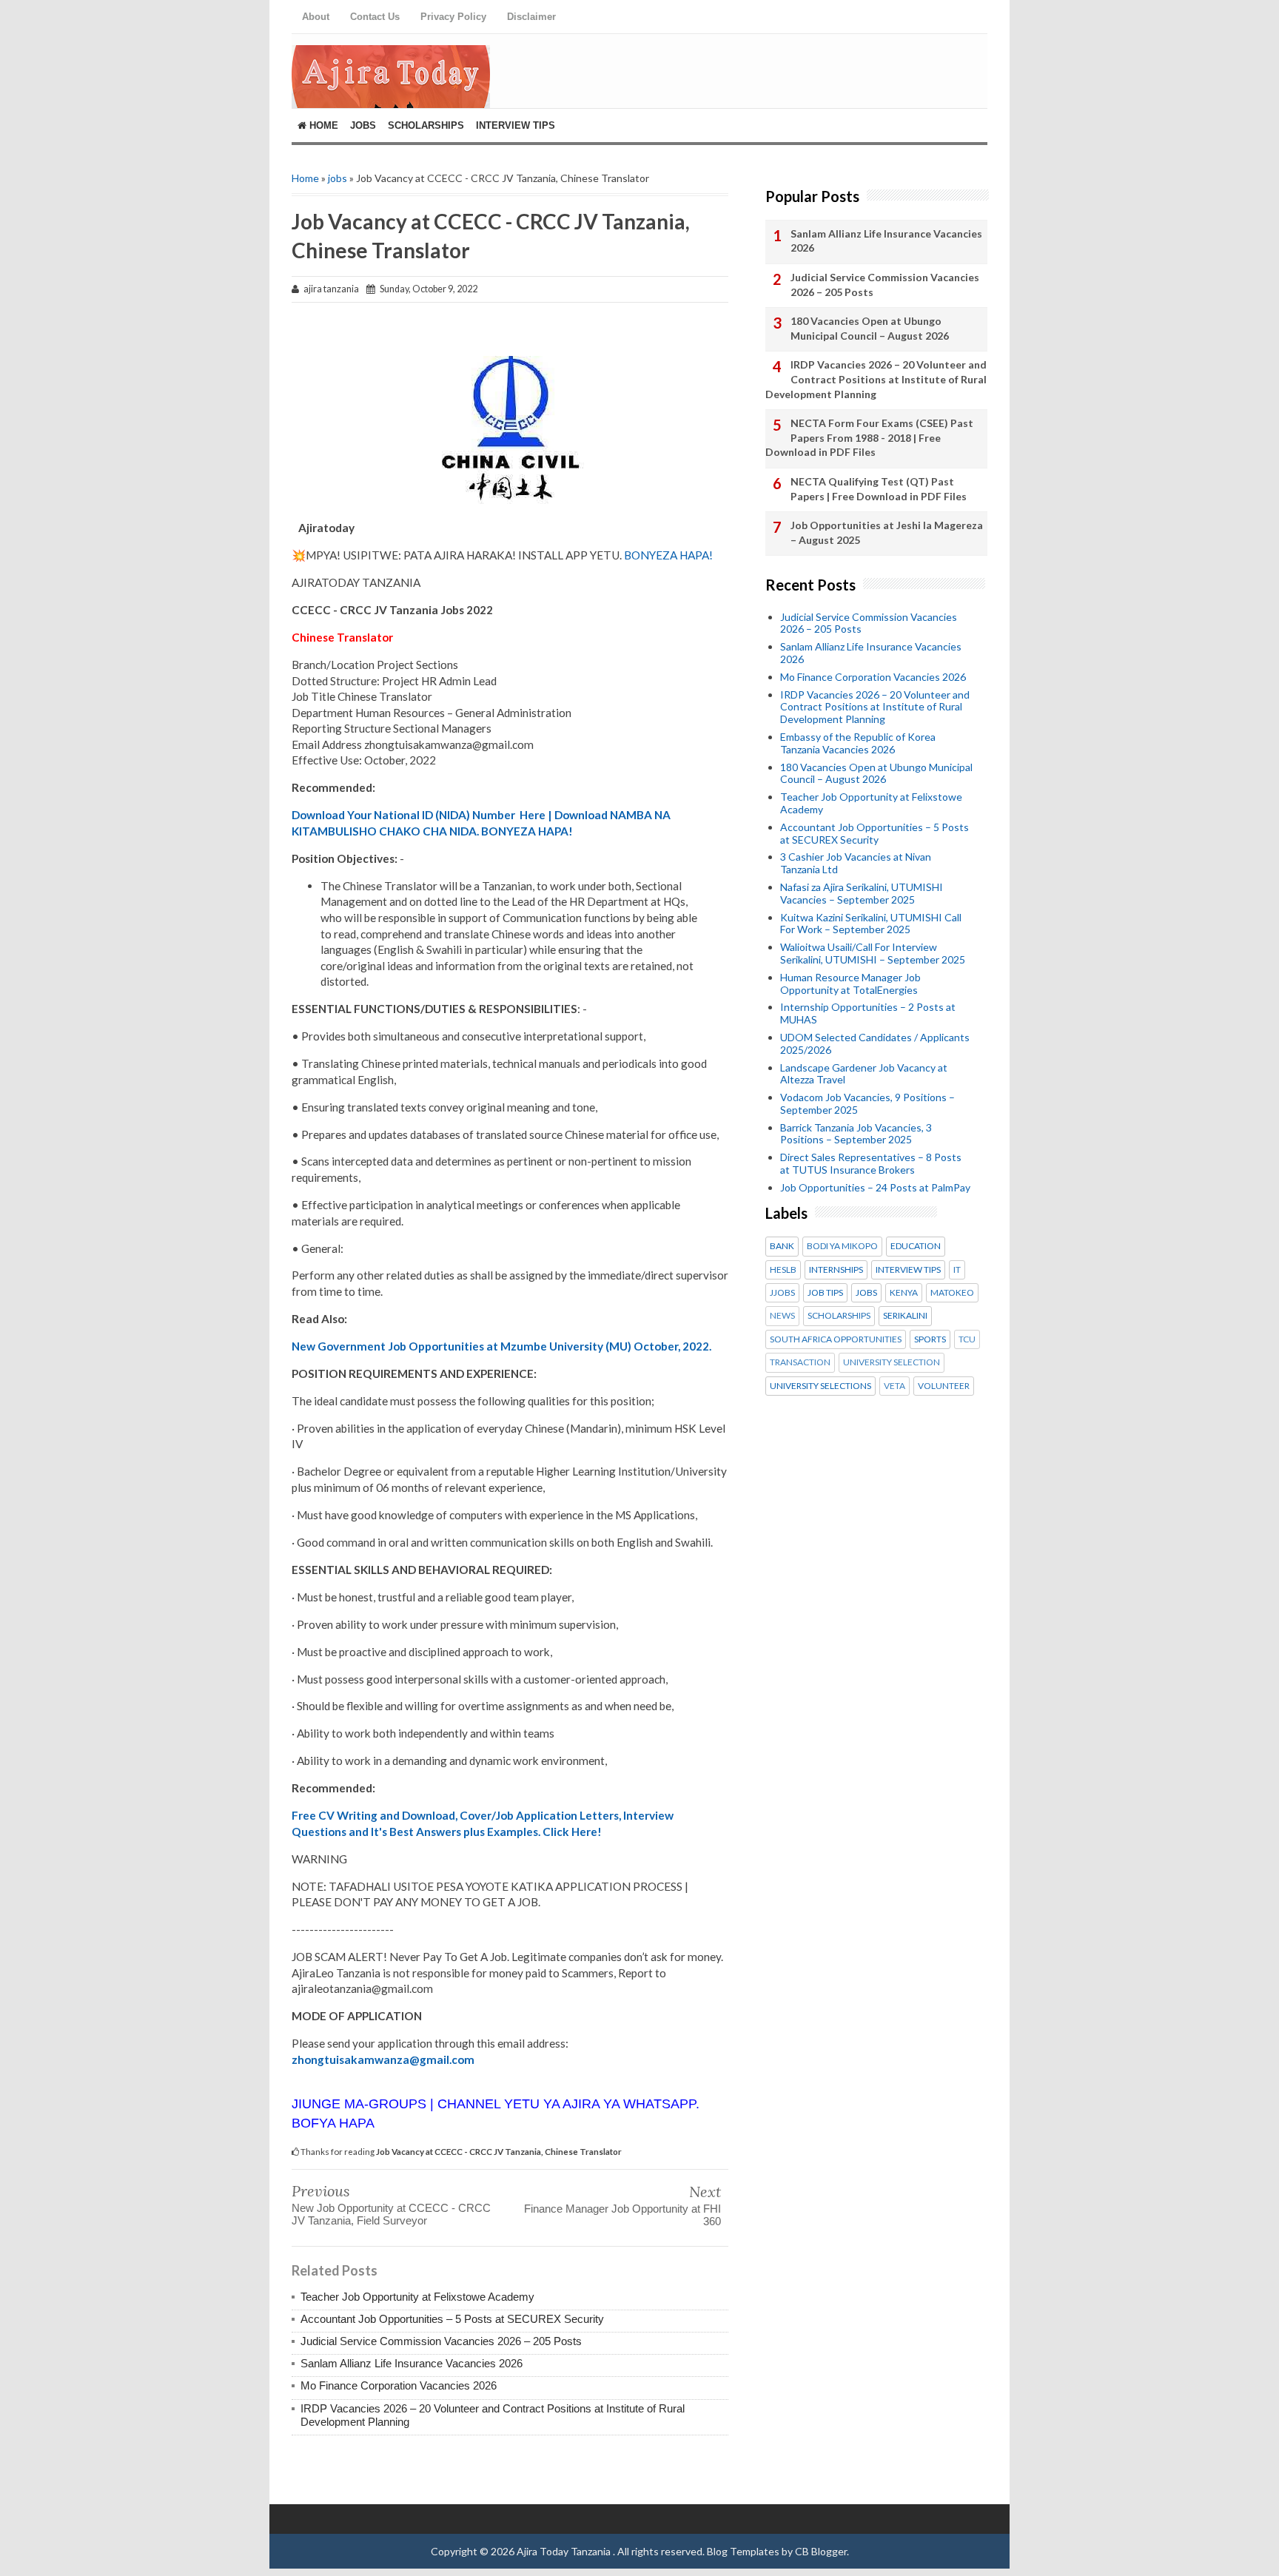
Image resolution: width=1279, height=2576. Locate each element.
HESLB (783, 1270)
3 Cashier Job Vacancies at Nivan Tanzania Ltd (856, 863)
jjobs (782, 1293)
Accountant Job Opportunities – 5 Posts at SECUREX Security (452, 2319)
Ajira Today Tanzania (565, 2551)
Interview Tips (516, 125)
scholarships (839, 1316)
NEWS (782, 1316)
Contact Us (375, 17)
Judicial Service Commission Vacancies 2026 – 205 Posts (441, 2341)
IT (957, 1270)
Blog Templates (743, 2551)
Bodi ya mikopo (842, 1246)
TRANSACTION (800, 1362)
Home (322, 125)
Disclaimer (531, 17)
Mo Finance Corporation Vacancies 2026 (399, 2385)
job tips (825, 1293)
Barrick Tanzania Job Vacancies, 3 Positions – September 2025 (856, 1134)
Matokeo (952, 1293)
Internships (836, 1270)
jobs (338, 178)
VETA (894, 1386)
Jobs (363, 125)
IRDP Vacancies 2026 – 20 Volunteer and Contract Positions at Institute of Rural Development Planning (876, 379)
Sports (930, 1339)
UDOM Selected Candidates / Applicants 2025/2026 (875, 1043)
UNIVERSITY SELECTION (892, 1362)
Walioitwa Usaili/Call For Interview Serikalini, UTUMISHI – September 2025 (873, 953)
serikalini (905, 1316)
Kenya (904, 1293)
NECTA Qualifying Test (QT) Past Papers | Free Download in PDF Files (879, 489)
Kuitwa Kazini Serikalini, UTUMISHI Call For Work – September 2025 (871, 924)
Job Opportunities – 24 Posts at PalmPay (875, 1187)
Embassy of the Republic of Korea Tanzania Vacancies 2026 (858, 743)
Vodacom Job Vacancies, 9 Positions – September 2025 (867, 1103)
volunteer (944, 1386)
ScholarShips (426, 125)
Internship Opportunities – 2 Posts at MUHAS (868, 1013)
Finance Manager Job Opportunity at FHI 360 (622, 2215)
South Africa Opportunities (836, 1339)
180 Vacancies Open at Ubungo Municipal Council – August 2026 (870, 328)
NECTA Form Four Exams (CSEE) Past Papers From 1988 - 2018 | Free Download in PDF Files (869, 437)
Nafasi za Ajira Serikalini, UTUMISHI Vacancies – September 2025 (862, 893)
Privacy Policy (453, 17)
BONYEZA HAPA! (668, 555)
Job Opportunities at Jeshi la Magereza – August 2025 (887, 532)
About (316, 17)
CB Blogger (821, 2551)
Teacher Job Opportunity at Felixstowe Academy (417, 2297)
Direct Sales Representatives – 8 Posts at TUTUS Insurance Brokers (871, 1163)
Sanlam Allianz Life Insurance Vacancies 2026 (412, 2363)
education (916, 1246)
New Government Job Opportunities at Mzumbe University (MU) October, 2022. (501, 1346)
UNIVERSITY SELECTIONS (820, 1386)
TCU (967, 1339)
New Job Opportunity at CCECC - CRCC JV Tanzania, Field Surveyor (391, 2214)
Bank (782, 1246)
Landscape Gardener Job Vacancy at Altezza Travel (864, 1074)
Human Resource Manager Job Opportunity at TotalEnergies (850, 983)
